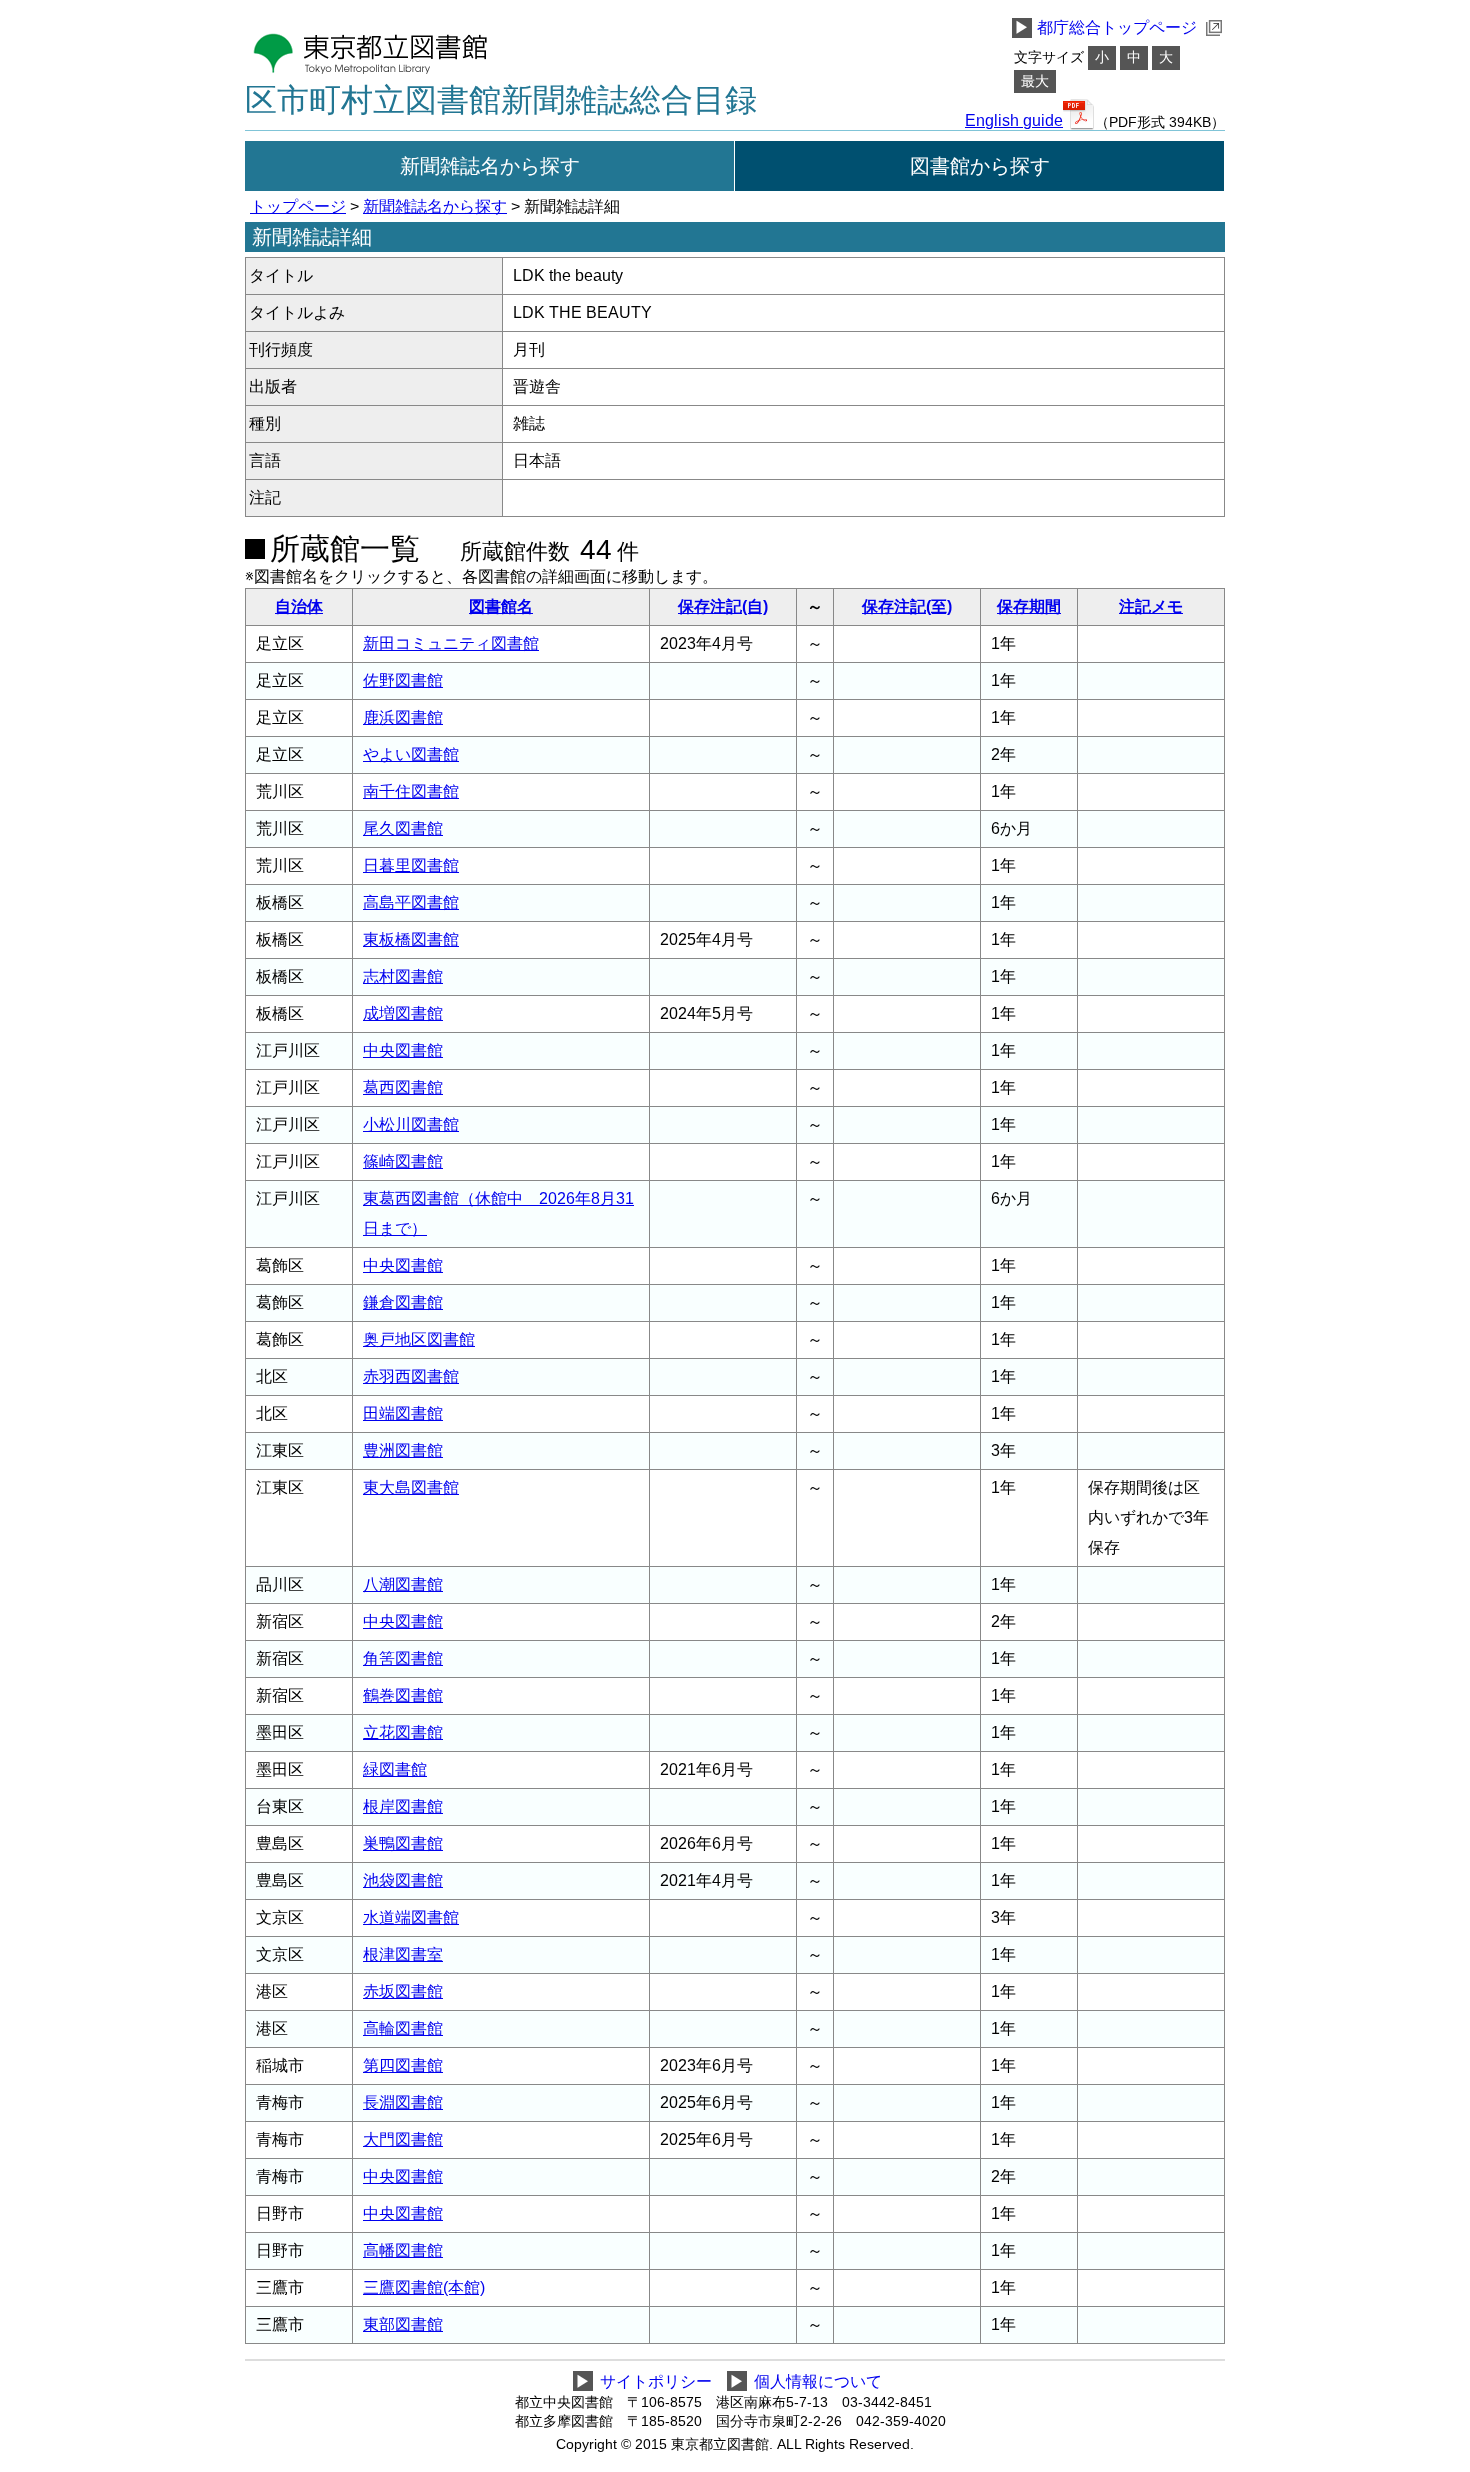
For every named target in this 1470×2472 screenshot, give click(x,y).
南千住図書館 (411, 791)
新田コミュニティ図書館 (451, 643)
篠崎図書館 (403, 1161)
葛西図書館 (403, 1087)
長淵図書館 (403, 2102)
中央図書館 (403, 1050)
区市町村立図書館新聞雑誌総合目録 (501, 100)
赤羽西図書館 (411, 1376)
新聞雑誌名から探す (490, 166)
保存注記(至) (907, 606)
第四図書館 (403, 2065)
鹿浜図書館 (403, 717)
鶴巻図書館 (403, 1695)
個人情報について (818, 2381)
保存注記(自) (723, 606)
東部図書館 (403, 2324)
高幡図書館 (403, 2250)
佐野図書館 (403, 680)
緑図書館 (395, 1769)
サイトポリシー (656, 2381)
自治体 (299, 606)
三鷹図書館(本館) (424, 2287)
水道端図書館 (411, 1917)
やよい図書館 (411, 754)
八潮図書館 (403, 1584)
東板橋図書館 (411, 939)
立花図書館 (403, 1732)
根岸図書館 (403, 1806)
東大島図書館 (411, 1487)
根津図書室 (403, 1954)
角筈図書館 (403, 1658)
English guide (1014, 121)
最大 (1035, 81)
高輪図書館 (403, 2028)
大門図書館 (403, 2139)
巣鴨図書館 (403, 1843)
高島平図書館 (411, 902)
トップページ (298, 206)
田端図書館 (403, 1413)
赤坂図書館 (403, 1991)
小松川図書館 (411, 1124)
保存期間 (1029, 606)
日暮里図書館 (411, 865)
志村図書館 (403, 976)
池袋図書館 (403, 1880)
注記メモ (1151, 606)
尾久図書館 (403, 828)
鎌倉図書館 (403, 1302)
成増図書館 (403, 1013)
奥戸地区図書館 (419, 1339)
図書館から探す (980, 166)
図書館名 (501, 606)
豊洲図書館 (403, 1450)
